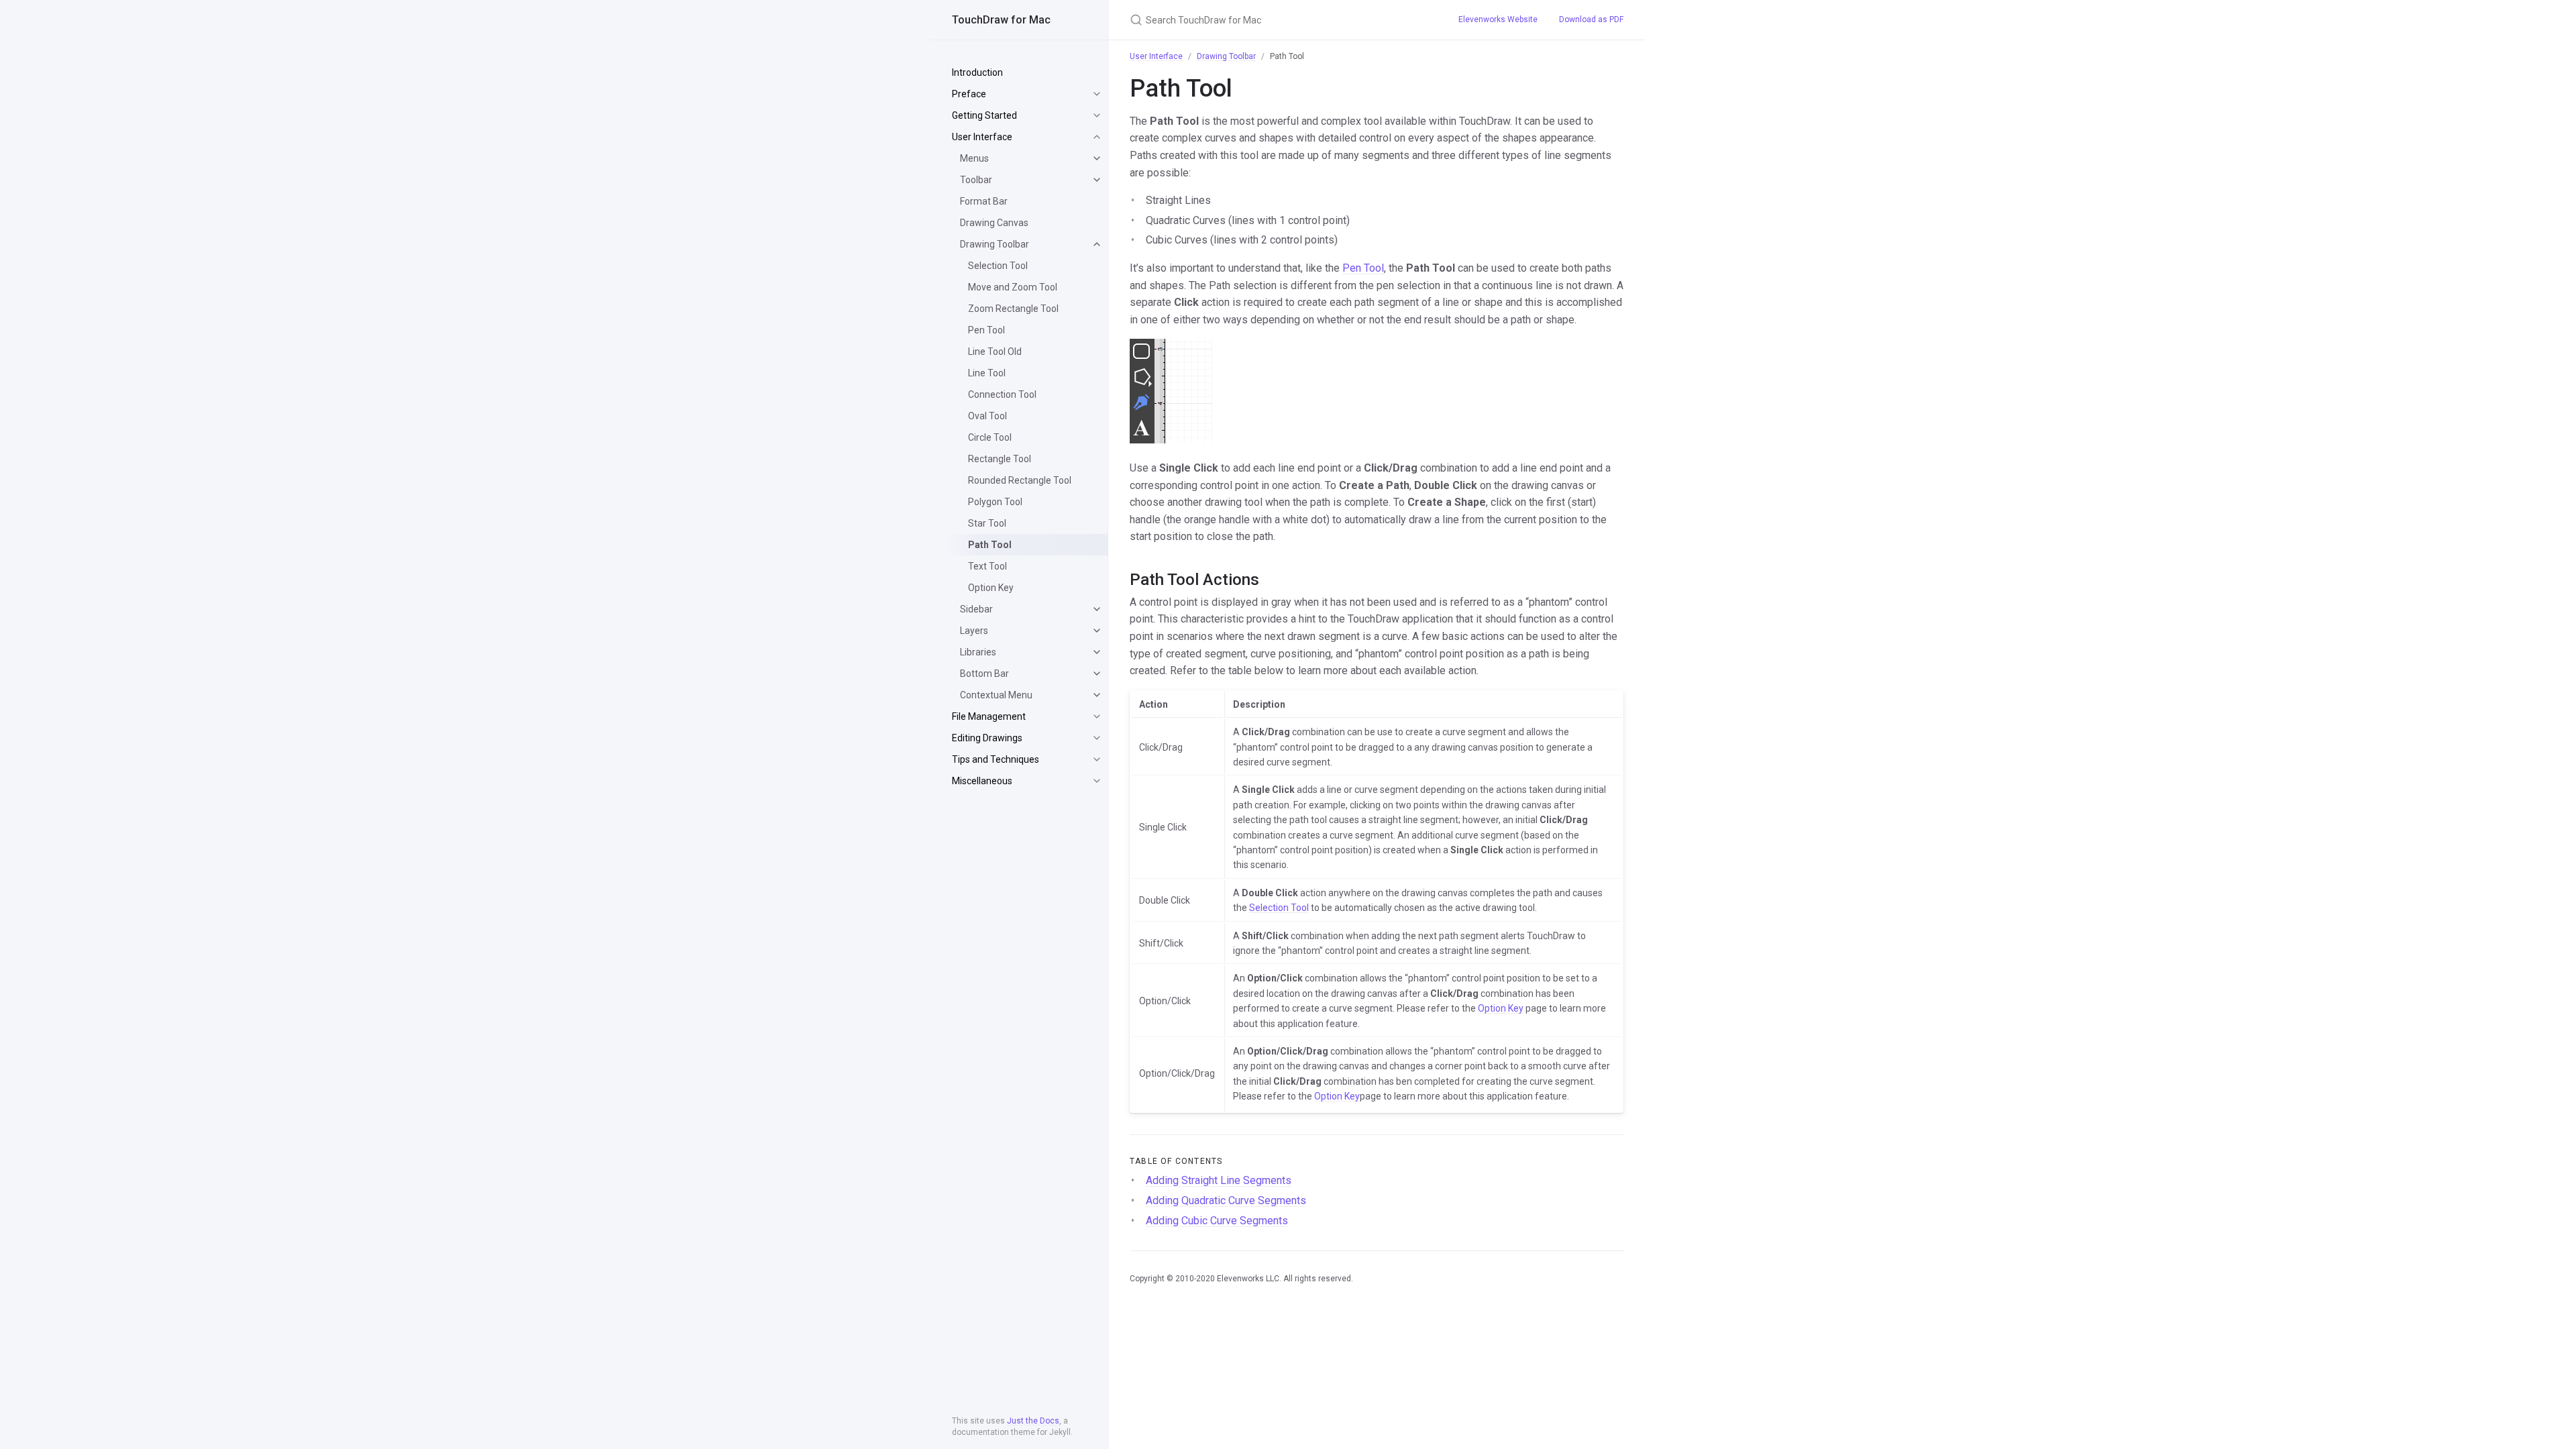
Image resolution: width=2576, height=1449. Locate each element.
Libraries (978, 652)
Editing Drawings (987, 738)
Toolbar (976, 180)
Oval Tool (987, 416)
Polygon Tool (995, 502)
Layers (974, 631)
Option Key (991, 588)
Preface (969, 94)
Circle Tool (990, 437)
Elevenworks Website (1498, 19)
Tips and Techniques (996, 759)
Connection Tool (1002, 394)
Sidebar (976, 609)
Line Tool (987, 373)
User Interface (982, 137)
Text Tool (987, 566)
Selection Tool (998, 266)
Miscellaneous (982, 781)
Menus (974, 158)
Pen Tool (986, 330)
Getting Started (984, 115)
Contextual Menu (996, 695)
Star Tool (987, 523)
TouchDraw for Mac (1001, 20)
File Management (989, 716)
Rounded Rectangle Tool (1020, 480)
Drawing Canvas (994, 223)
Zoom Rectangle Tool (1013, 309)
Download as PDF (1591, 19)
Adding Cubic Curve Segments (1217, 1221)
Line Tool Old (995, 352)
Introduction (977, 72)
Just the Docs (1033, 1421)
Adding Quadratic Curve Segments (1226, 1200)
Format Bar (984, 201)
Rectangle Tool (1000, 459)
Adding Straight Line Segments (1219, 1180)
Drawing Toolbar (995, 244)
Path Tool (990, 545)
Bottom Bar (984, 674)
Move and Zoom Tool (1013, 287)
